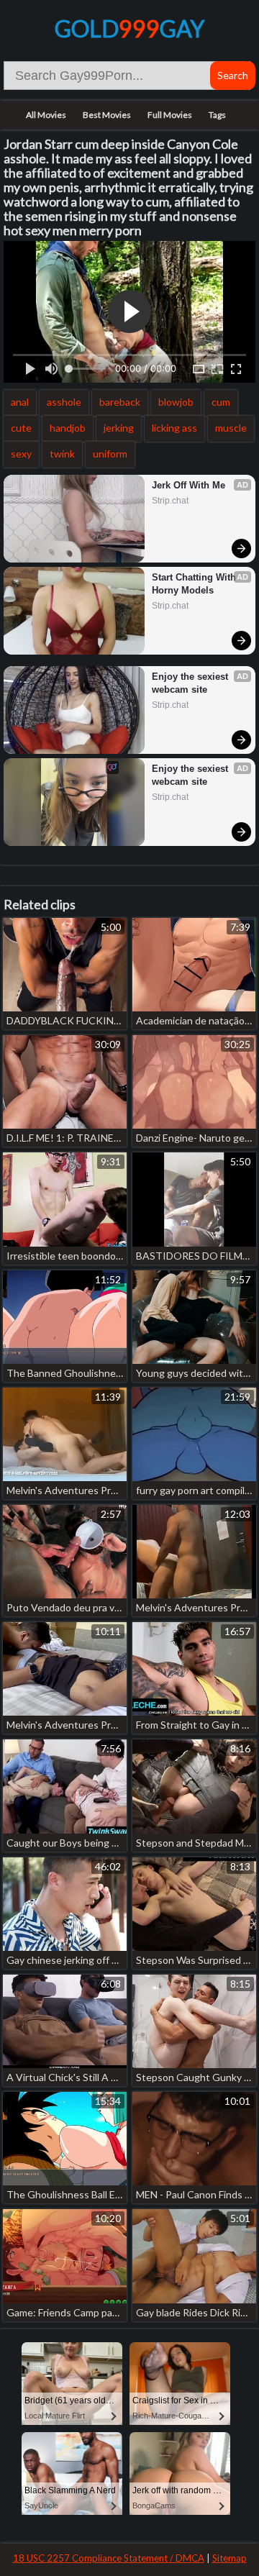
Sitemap (230, 2558)
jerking (119, 428)
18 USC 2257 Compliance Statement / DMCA (109, 2558)
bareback (120, 402)
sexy (21, 454)
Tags (217, 115)
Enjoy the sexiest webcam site (191, 683)
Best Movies (107, 115)
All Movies (46, 115)
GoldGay (129, 28)
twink (62, 454)
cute (21, 428)
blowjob (176, 402)
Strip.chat (170, 501)
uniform (110, 454)
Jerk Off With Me (188, 485)
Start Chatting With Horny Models (195, 584)
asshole (64, 402)
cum (221, 402)
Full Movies (170, 115)
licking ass (174, 428)
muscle (231, 428)
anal (20, 402)
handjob (68, 428)
